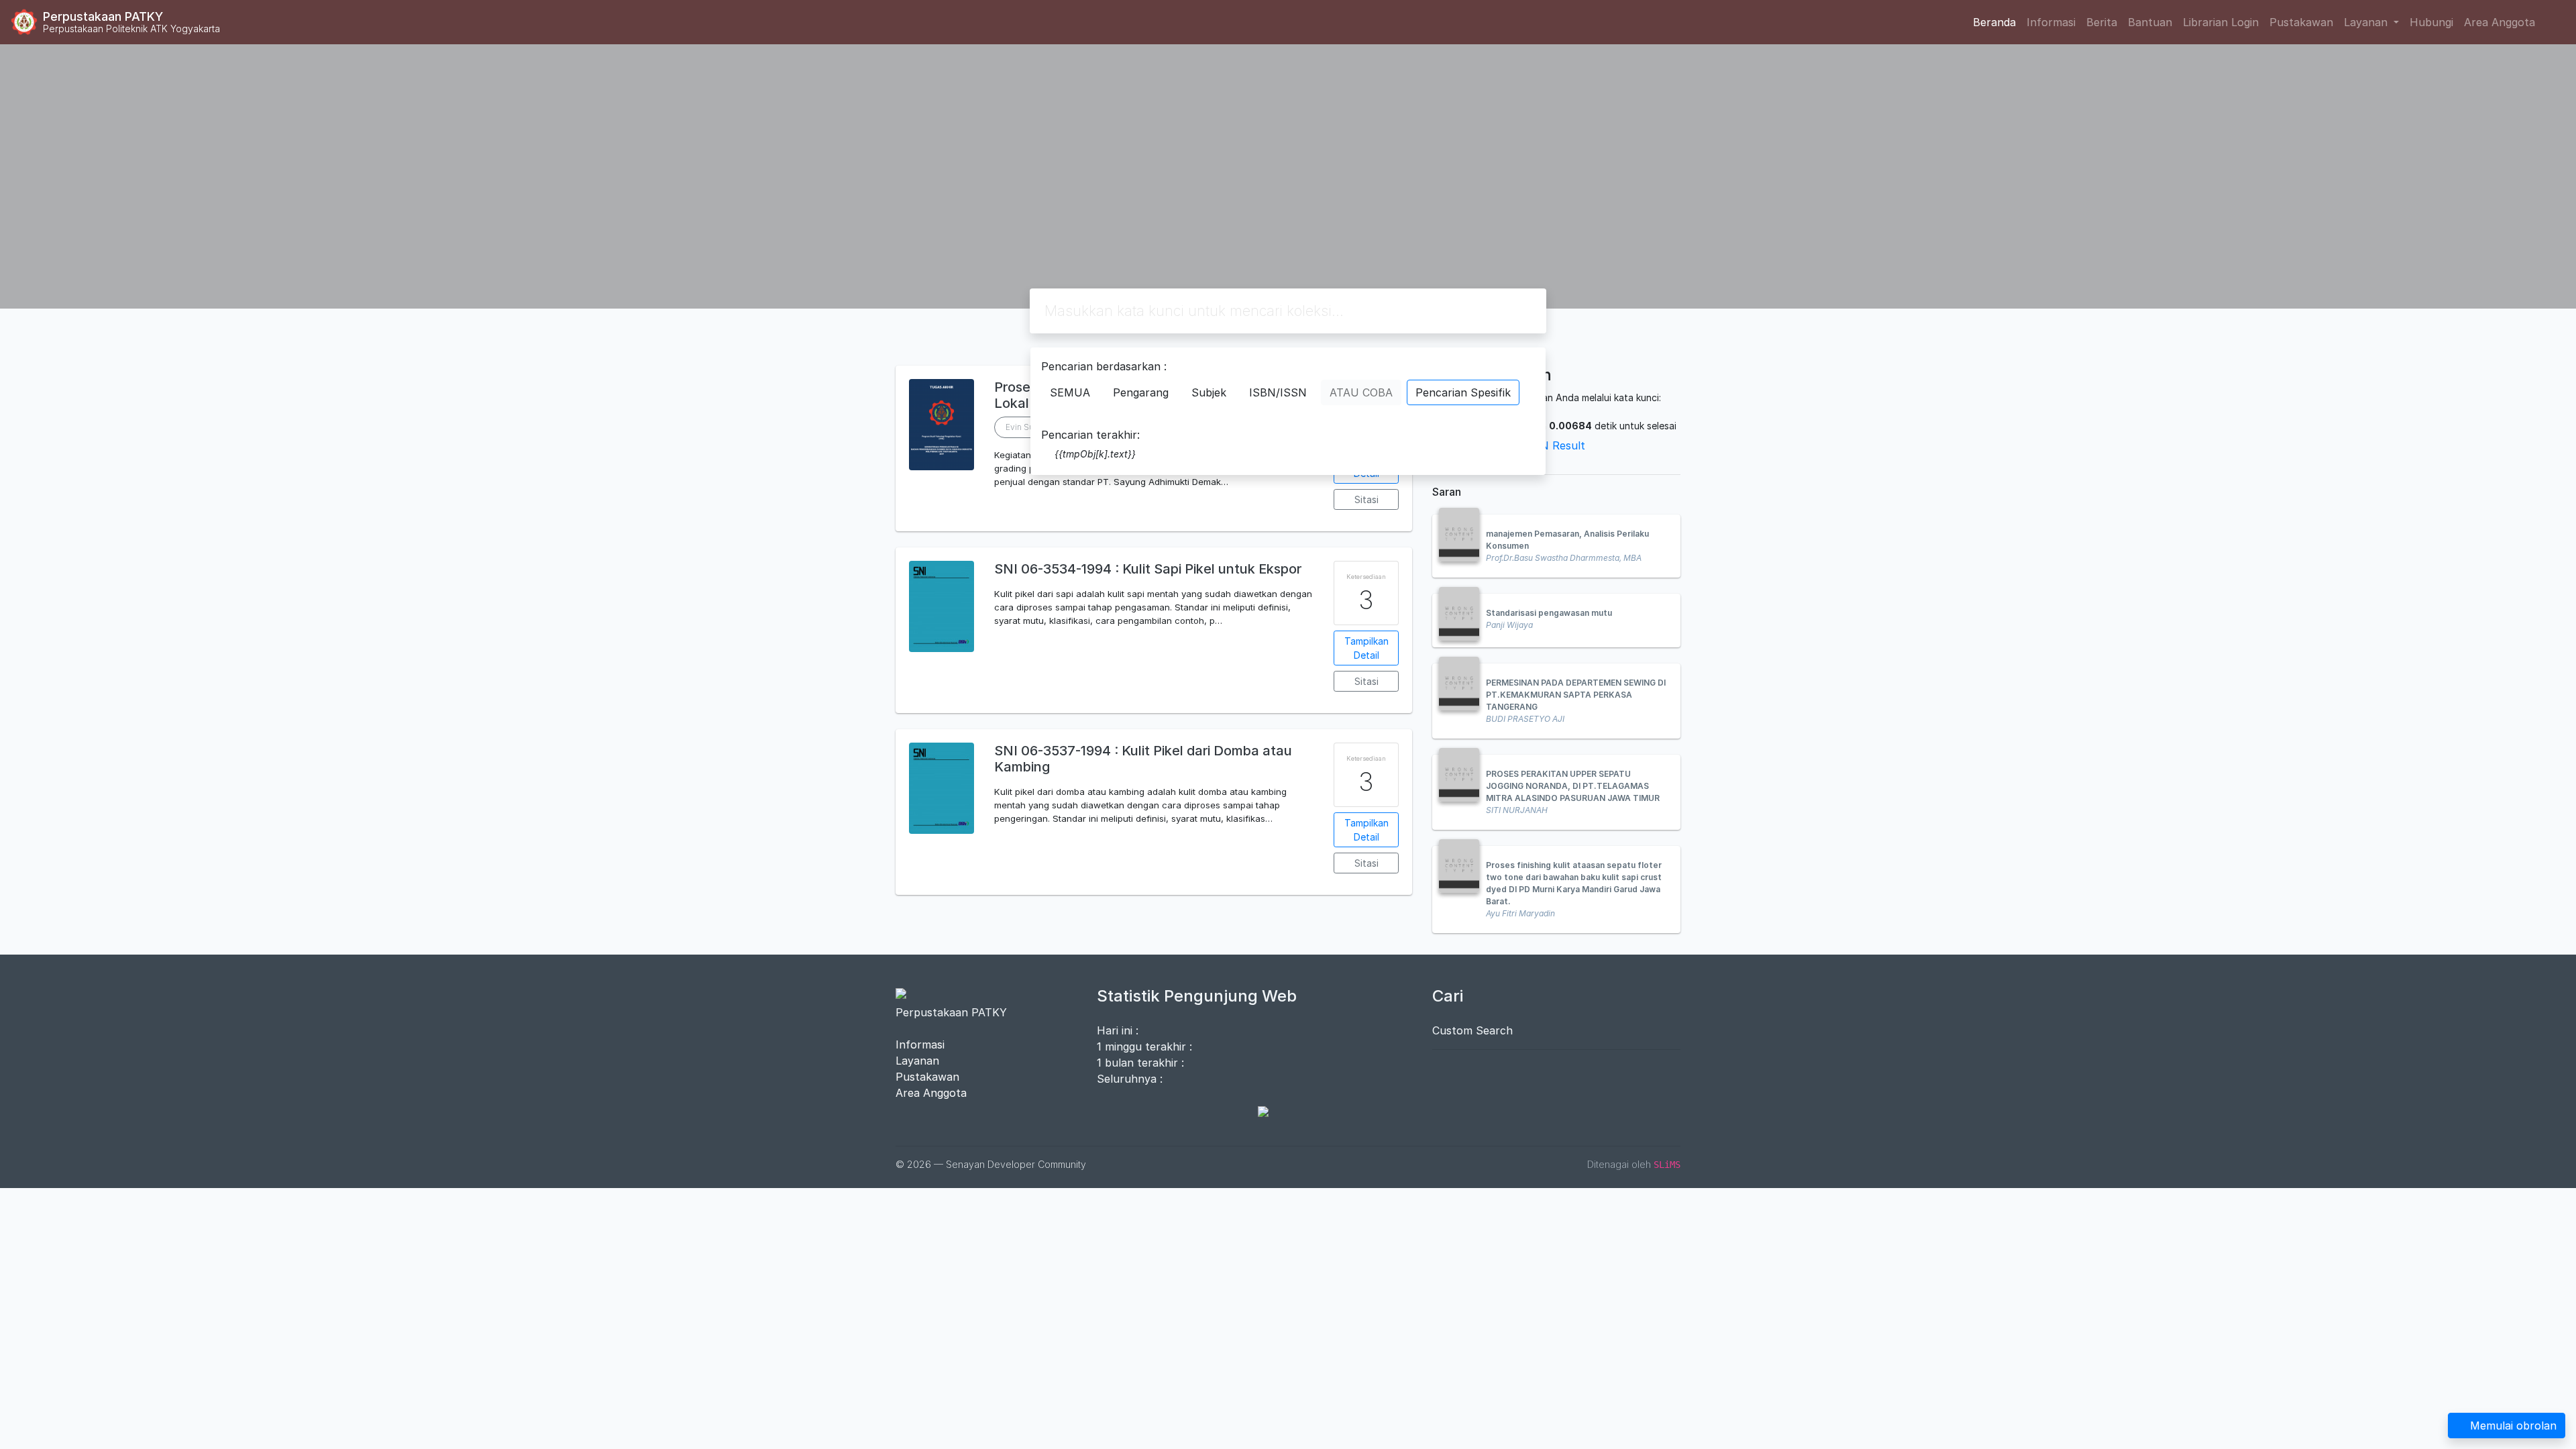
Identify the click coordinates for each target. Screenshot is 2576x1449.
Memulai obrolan (2513, 1426)
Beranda (1994, 22)
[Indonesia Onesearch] (1256, 1111)
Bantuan (2150, 22)
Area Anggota (2500, 22)
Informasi (2051, 22)
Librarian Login (2221, 22)
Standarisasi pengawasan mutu (1549, 613)
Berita (2102, 22)
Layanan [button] (2367, 22)
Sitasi (1366, 499)
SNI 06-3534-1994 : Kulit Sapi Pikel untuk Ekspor (1148, 569)
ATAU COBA (1361, 392)
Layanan (917, 1061)
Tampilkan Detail (1366, 648)
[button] (1154, 521)
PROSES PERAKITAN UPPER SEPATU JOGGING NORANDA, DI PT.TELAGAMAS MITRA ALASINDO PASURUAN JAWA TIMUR (1573, 786)
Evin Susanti (1028, 427)
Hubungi (2431, 22)
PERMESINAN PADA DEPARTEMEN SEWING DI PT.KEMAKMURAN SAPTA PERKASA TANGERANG (1576, 695)
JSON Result (1552, 445)
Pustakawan (2301, 22)
